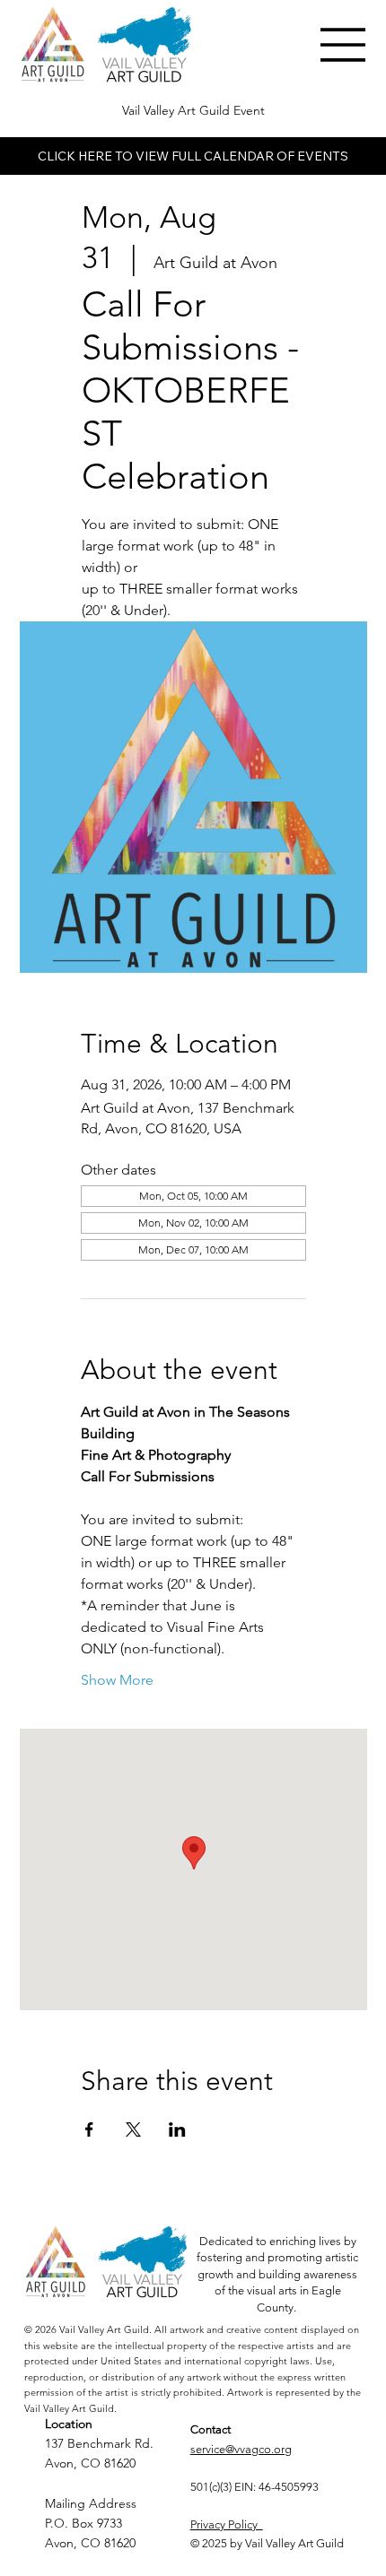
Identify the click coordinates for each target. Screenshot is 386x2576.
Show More (117, 1680)
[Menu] (344, 45)
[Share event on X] (133, 2129)
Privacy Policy (227, 2524)
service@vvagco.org (241, 2449)
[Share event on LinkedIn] (177, 2129)
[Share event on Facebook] (89, 2129)
